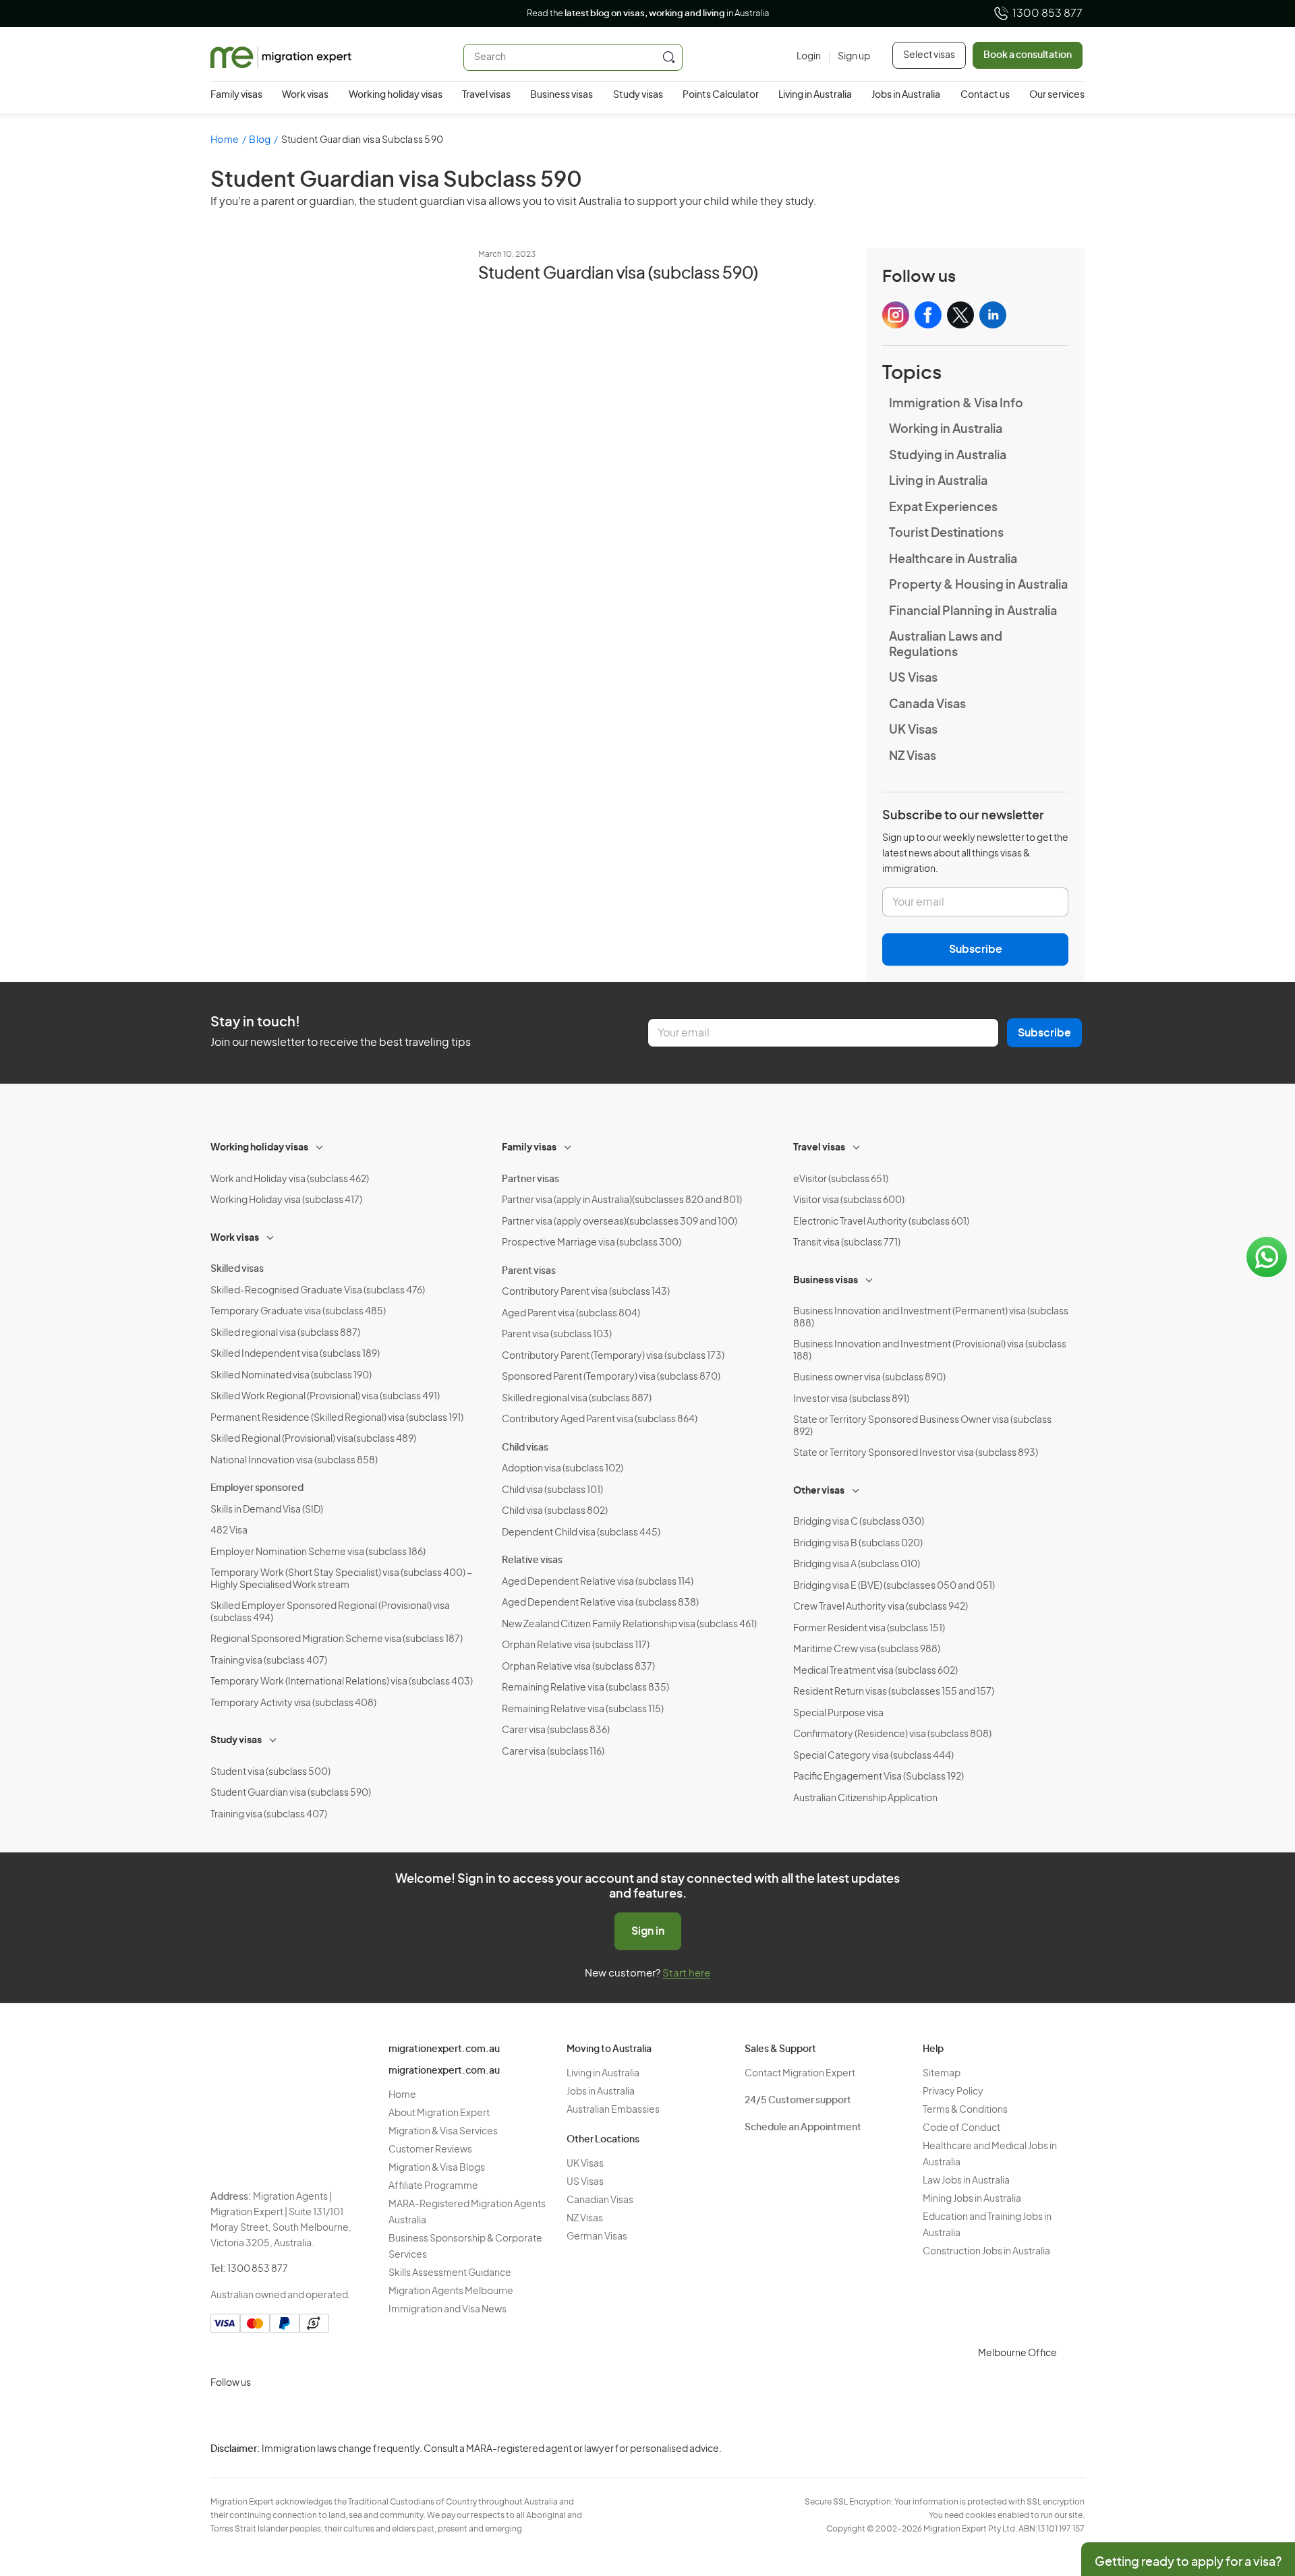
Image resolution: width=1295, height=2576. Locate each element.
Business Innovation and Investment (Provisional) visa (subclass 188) (930, 1351)
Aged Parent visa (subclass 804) (571, 1314)
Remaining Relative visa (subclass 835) (585, 1688)
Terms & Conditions (965, 2110)
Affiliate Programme (433, 2186)
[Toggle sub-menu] (320, 1146)
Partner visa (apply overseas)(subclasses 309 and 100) (620, 1222)
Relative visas (532, 1560)
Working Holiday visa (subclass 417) (286, 1200)
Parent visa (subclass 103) (557, 1335)
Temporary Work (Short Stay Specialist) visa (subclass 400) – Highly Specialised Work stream (341, 1579)
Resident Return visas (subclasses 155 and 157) (894, 1692)
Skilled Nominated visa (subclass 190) (291, 1376)
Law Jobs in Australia (966, 2181)
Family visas (236, 95)
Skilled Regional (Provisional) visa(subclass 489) (313, 1439)
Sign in (648, 1931)
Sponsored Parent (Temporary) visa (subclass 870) (611, 1377)
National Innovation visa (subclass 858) (294, 1461)
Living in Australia (815, 95)
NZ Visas (913, 757)
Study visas (638, 95)
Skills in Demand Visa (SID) (267, 1510)
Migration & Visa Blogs (437, 2168)
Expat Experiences (943, 508)
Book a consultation (1028, 55)
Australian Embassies (613, 2110)
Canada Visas (927, 705)
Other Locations (603, 2140)
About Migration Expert (439, 2113)
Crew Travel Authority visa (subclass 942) (881, 1607)
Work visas (305, 95)
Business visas (562, 95)
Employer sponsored (257, 1488)
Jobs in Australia (906, 95)
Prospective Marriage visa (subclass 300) (592, 1243)
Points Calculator (721, 95)
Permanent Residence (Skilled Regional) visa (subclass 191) (337, 1418)
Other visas (819, 1491)
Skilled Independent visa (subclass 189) (295, 1354)
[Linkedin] (321, 2415)
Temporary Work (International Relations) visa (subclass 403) (342, 1682)
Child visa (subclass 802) (555, 1511)
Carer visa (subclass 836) (556, 1730)
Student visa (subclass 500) (270, 1772)
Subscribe (976, 949)
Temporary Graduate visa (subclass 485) (298, 1312)
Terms (1152, 2487)
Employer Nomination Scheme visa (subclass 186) (318, 1552)
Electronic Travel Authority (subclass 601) (881, 1222)
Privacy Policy (953, 2092)
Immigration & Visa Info (956, 404)
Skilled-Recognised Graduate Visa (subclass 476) (318, 1291)
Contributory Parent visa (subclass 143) (586, 1292)
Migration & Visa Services (443, 2132)
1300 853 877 (1047, 13)
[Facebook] (256, 2415)
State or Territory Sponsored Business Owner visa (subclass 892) (922, 1426)
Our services (1057, 95)
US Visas (913, 678)
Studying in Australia (948, 456)
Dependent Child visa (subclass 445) (581, 1533)
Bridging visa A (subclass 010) (857, 1564)
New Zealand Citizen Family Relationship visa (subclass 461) (629, 1624)
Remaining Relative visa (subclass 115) (583, 1709)
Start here (686, 1973)
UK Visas (913, 730)
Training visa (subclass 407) (269, 1661)
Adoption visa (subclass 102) (563, 1469)
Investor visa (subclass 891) (851, 1399)
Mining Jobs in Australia (972, 2199)
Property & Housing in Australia (978, 585)
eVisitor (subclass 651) (841, 1179)
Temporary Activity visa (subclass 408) (293, 1703)
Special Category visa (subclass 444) (873, 1756)
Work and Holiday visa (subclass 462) (290, 1179)
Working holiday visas (396, 95)
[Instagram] (224, 2415)
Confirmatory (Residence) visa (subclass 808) (892, 1734)
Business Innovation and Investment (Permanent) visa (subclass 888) (931, 1318)
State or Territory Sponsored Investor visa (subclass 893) (916, 1453)
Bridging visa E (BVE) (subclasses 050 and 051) (894, 1586)
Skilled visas (237, 1269)
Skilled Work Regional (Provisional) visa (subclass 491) (325, 1397)
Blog (260, 140)
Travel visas (486, 95)
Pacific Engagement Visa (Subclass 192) (879, 1777)
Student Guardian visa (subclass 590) (618, 274)
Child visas (525, 1448)
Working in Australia (946, 430)
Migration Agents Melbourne (451, 2291)
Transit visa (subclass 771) (847, 1243)
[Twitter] (289, 2415)
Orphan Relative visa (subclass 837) (578, 1667)
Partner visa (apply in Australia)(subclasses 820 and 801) (622, 1200)
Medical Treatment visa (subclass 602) (875, 1671)
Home (225, 140)
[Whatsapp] (353, 2415)
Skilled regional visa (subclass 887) (285, 1333)
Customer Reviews (430, 2150)
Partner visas (530, 1179)
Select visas (929, 55)
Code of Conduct (961, 2128)
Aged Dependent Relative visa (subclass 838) (600, 1603)
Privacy (1154, 2460)
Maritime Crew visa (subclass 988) (867, 1649)
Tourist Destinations (946, 533)
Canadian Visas (600, 2200)
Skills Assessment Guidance (450, 2273)
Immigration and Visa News (448, 2310)
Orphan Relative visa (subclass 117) (576, 1645)
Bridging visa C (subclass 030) (859, 1522)
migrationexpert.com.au (444, 2049)
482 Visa (229, 1531)
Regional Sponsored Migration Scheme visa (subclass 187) (337, 1639)
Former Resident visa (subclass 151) (869, 1629)
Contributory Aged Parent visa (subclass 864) (600, 1419)
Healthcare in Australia (953, 560)
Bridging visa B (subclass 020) (858, 1544)
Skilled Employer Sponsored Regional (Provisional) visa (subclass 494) (330, 1612)
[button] (1258, 2485)
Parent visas (529, 1271)
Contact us (985, 95)
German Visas (597, 2237)
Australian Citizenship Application (865, 1798)
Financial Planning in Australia (973, 612)
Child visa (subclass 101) (552, 1490)
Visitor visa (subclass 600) (849, 1200)
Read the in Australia (648, 14)
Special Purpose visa (838, 1714)
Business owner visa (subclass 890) (869, 1378)
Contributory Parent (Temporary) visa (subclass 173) (613, 1356)
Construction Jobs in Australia (986, 2252)
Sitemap (942, 2074)
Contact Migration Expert (800, 2074)
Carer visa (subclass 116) (553, 1752)
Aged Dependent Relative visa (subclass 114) (598, 1582)
